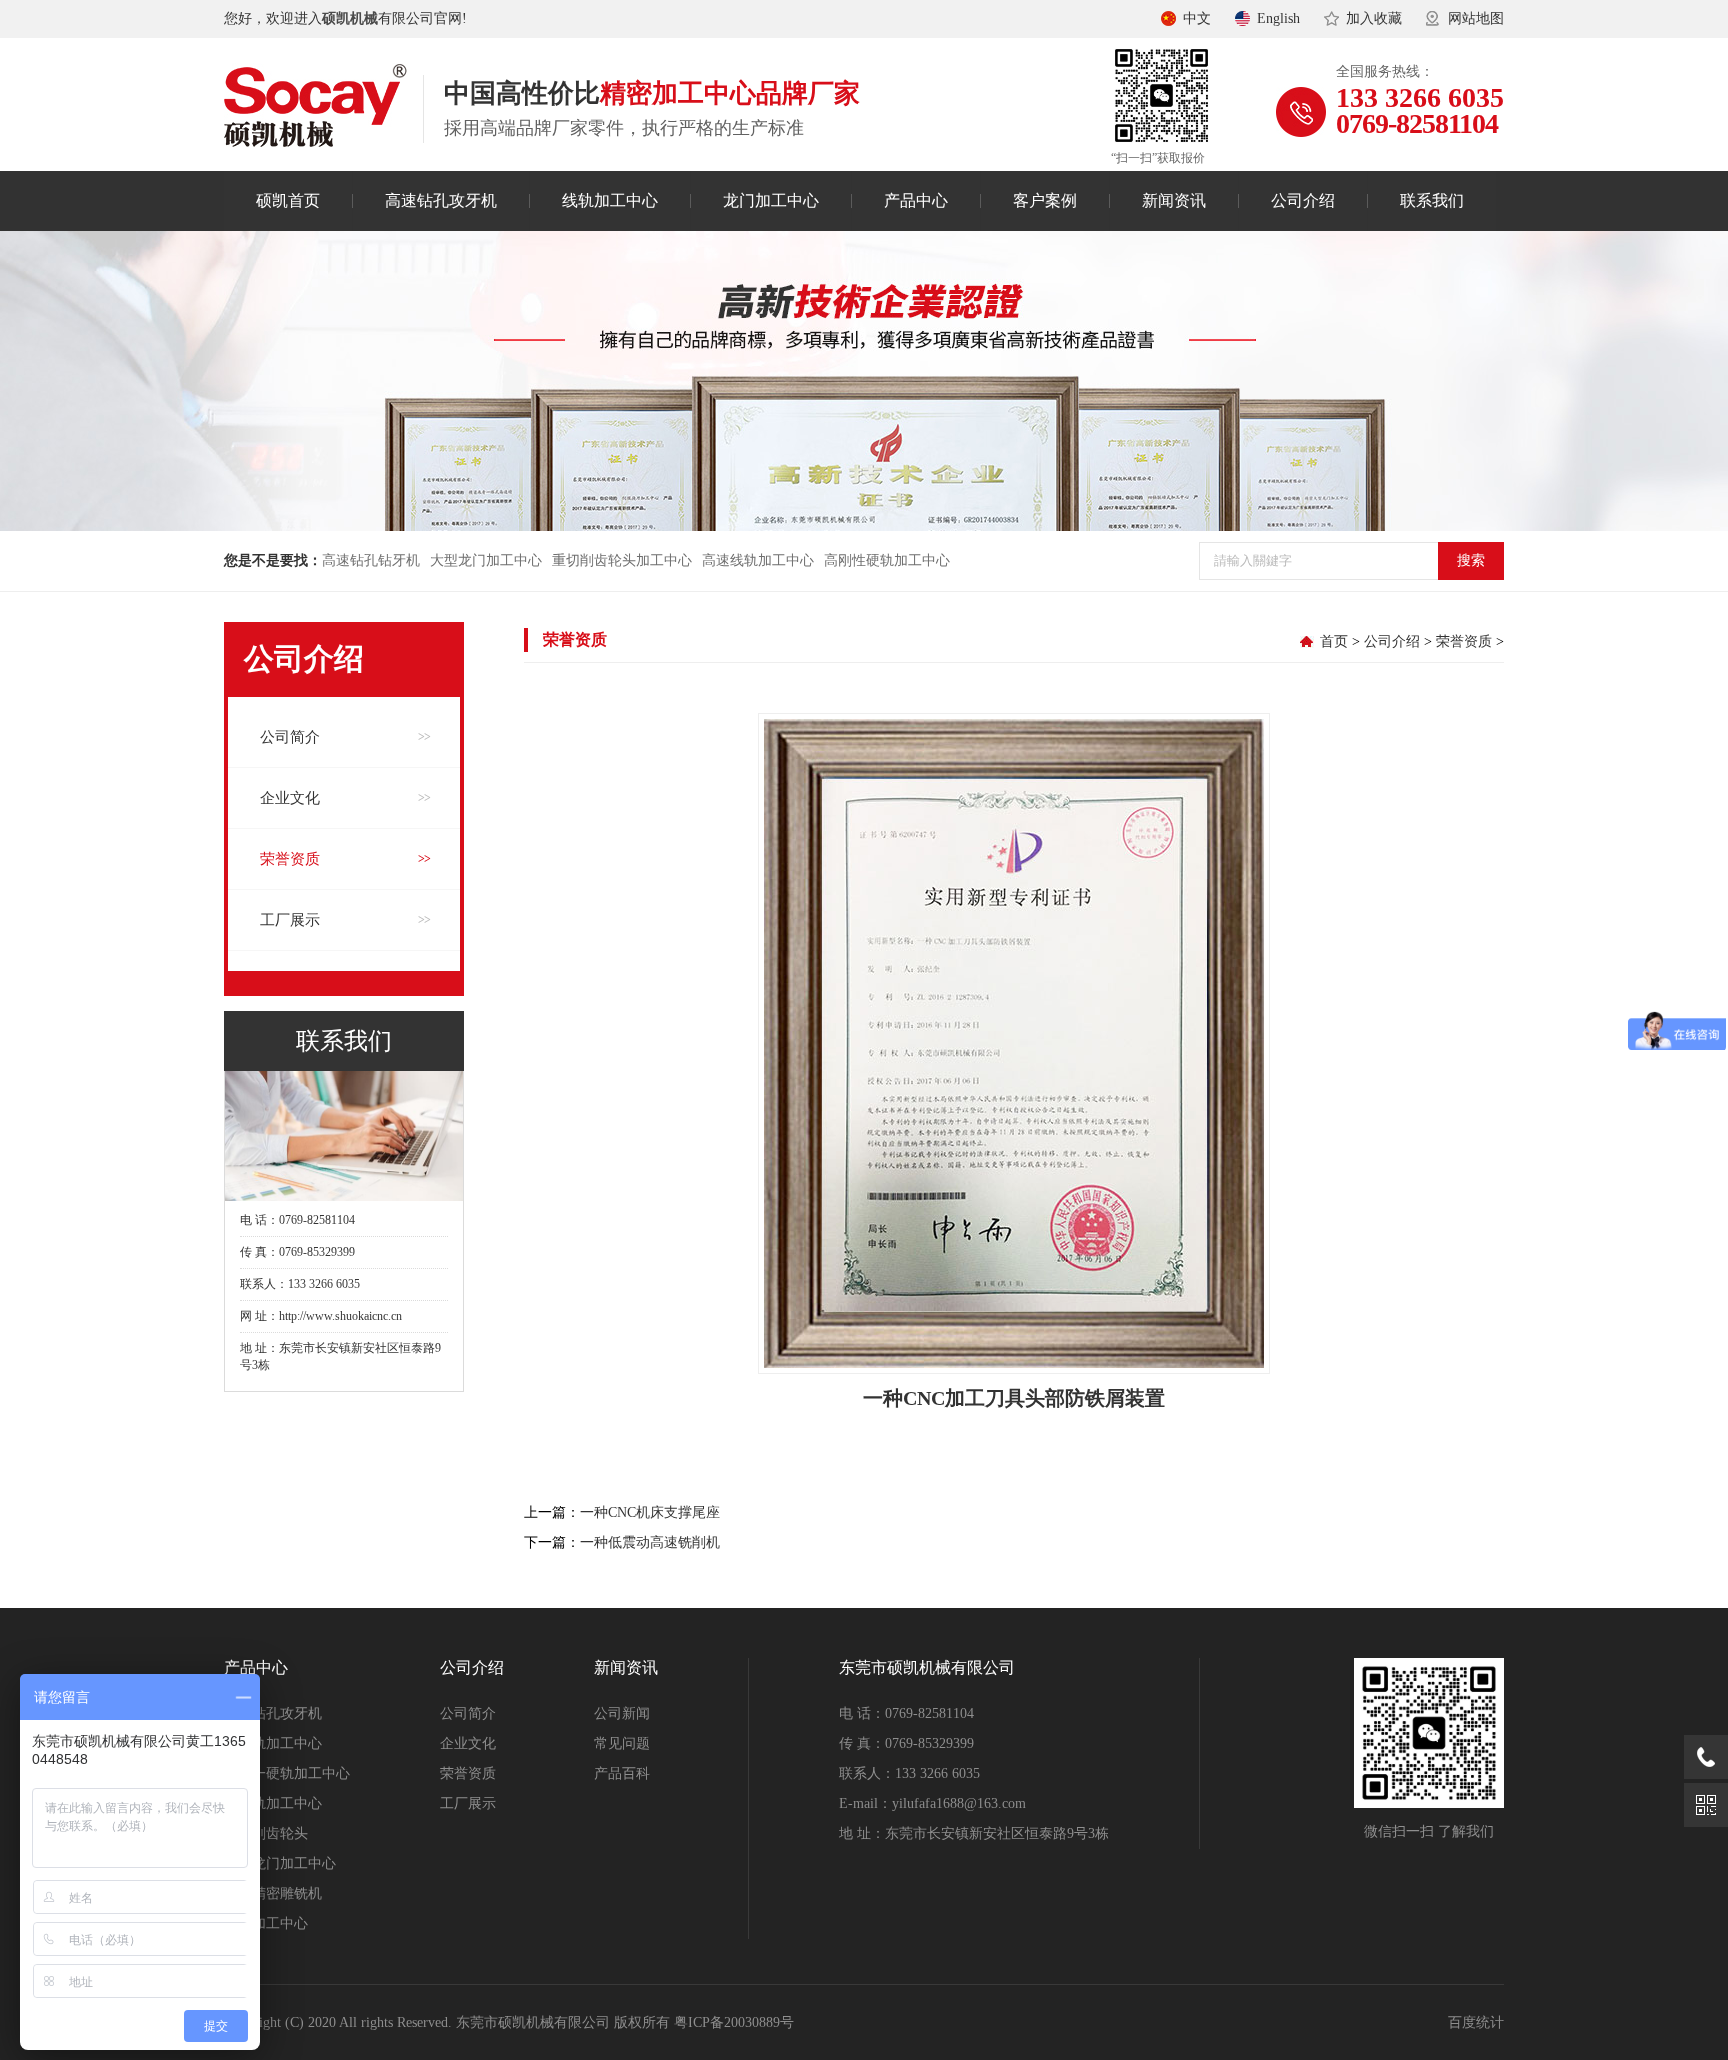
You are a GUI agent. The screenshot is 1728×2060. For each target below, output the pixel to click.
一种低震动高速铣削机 (650, 1542)
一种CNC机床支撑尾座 (650, 1512)
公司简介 (290, 737)
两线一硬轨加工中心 (287, 1773)
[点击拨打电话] (1706, 1757)
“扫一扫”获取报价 (1158, 158)
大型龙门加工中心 (486, 560)
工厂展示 (290, 920)
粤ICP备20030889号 (734, 2022)
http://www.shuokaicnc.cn (340, 1316)
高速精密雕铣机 (273, 1893)
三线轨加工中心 (273, 1743)
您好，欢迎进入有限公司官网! (345, 18)
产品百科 (622, 1773)
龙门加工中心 (771, 200)
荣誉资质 (290, 859)
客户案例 (1045, 200)
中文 (1197, 18)
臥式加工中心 (266, 1923)
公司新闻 (622, 1713)
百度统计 (1476, 2022)
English (1278, 18)
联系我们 (1432, 200)
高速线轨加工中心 (758, 560)
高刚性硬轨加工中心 (887, 560)
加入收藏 (1374, 18)
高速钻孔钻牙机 (371, 560)
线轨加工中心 (610, 200)
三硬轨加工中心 (273, 1803)
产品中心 (916, 200)
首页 (1334, 641)
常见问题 (622, 1743)
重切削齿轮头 (266, 1833)
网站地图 (1476, 18)
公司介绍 (1303, 200)
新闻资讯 (1174, 200)
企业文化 (290, 798)
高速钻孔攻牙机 (441, 200)
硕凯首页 (288, 200)
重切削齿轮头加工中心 (622, 560)
